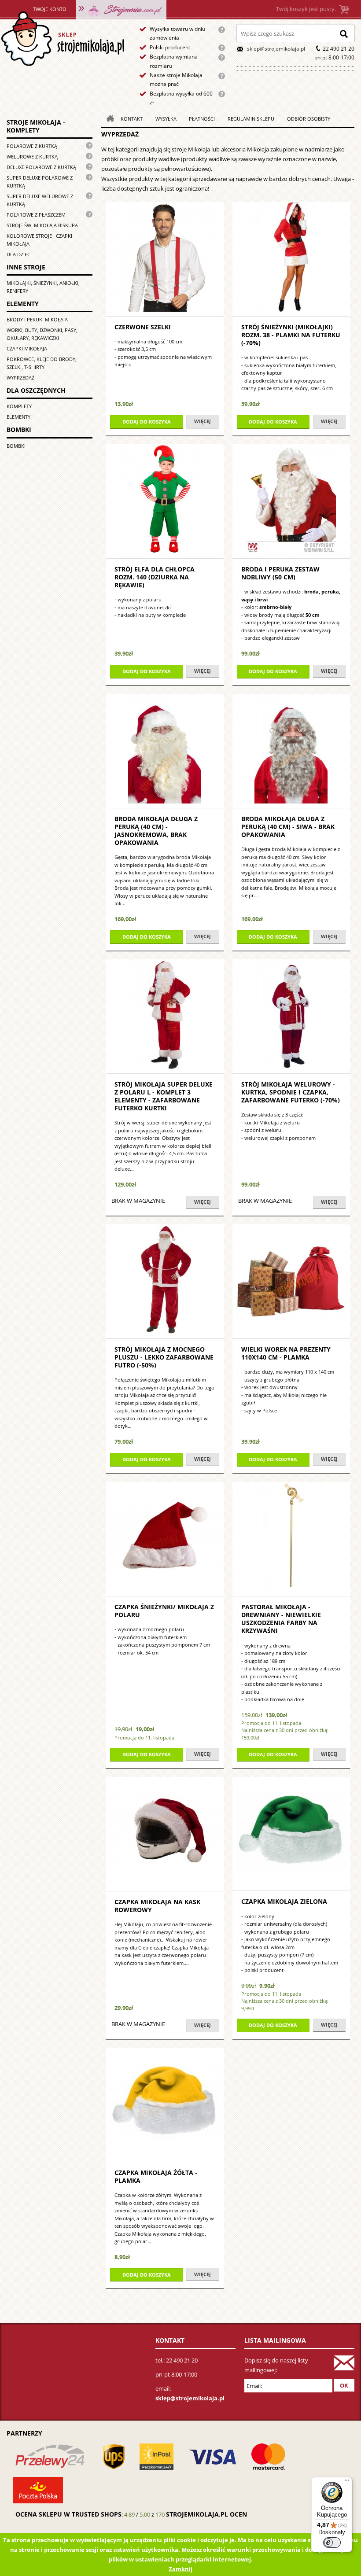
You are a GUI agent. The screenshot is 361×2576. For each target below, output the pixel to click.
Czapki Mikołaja (27, 348)
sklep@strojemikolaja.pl (276, 49)
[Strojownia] (121, 9)
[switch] (332, 2543)
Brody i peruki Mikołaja (37, 319)
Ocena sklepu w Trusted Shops (68, 2514)
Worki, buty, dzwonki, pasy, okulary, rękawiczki (42, 334)
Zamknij (180, 2569)
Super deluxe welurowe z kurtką (40, 200)
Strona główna (62, 39)
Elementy (18, 417)
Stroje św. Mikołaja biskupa (42, 225)
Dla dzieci (19, 254)
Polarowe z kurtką (32, 146)
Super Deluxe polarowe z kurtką (40, 182)
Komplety (19, 406)
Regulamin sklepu (251, 119)
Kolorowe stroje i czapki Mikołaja (39, 240)
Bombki (16, 446)
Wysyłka (166, 119)
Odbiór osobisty (309, 119)
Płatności (202, 119)
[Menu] (347, 2482)
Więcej (203, 421)
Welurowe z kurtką (32, 157)
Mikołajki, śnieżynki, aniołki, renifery (43, 287)
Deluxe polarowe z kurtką (41, 167)
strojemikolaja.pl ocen (206, 2514)
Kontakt (132, 119)
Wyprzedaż (20, 378)
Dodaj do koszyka (147, 422)
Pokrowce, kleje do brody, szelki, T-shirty (42, 363)
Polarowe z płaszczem (36, 215)
